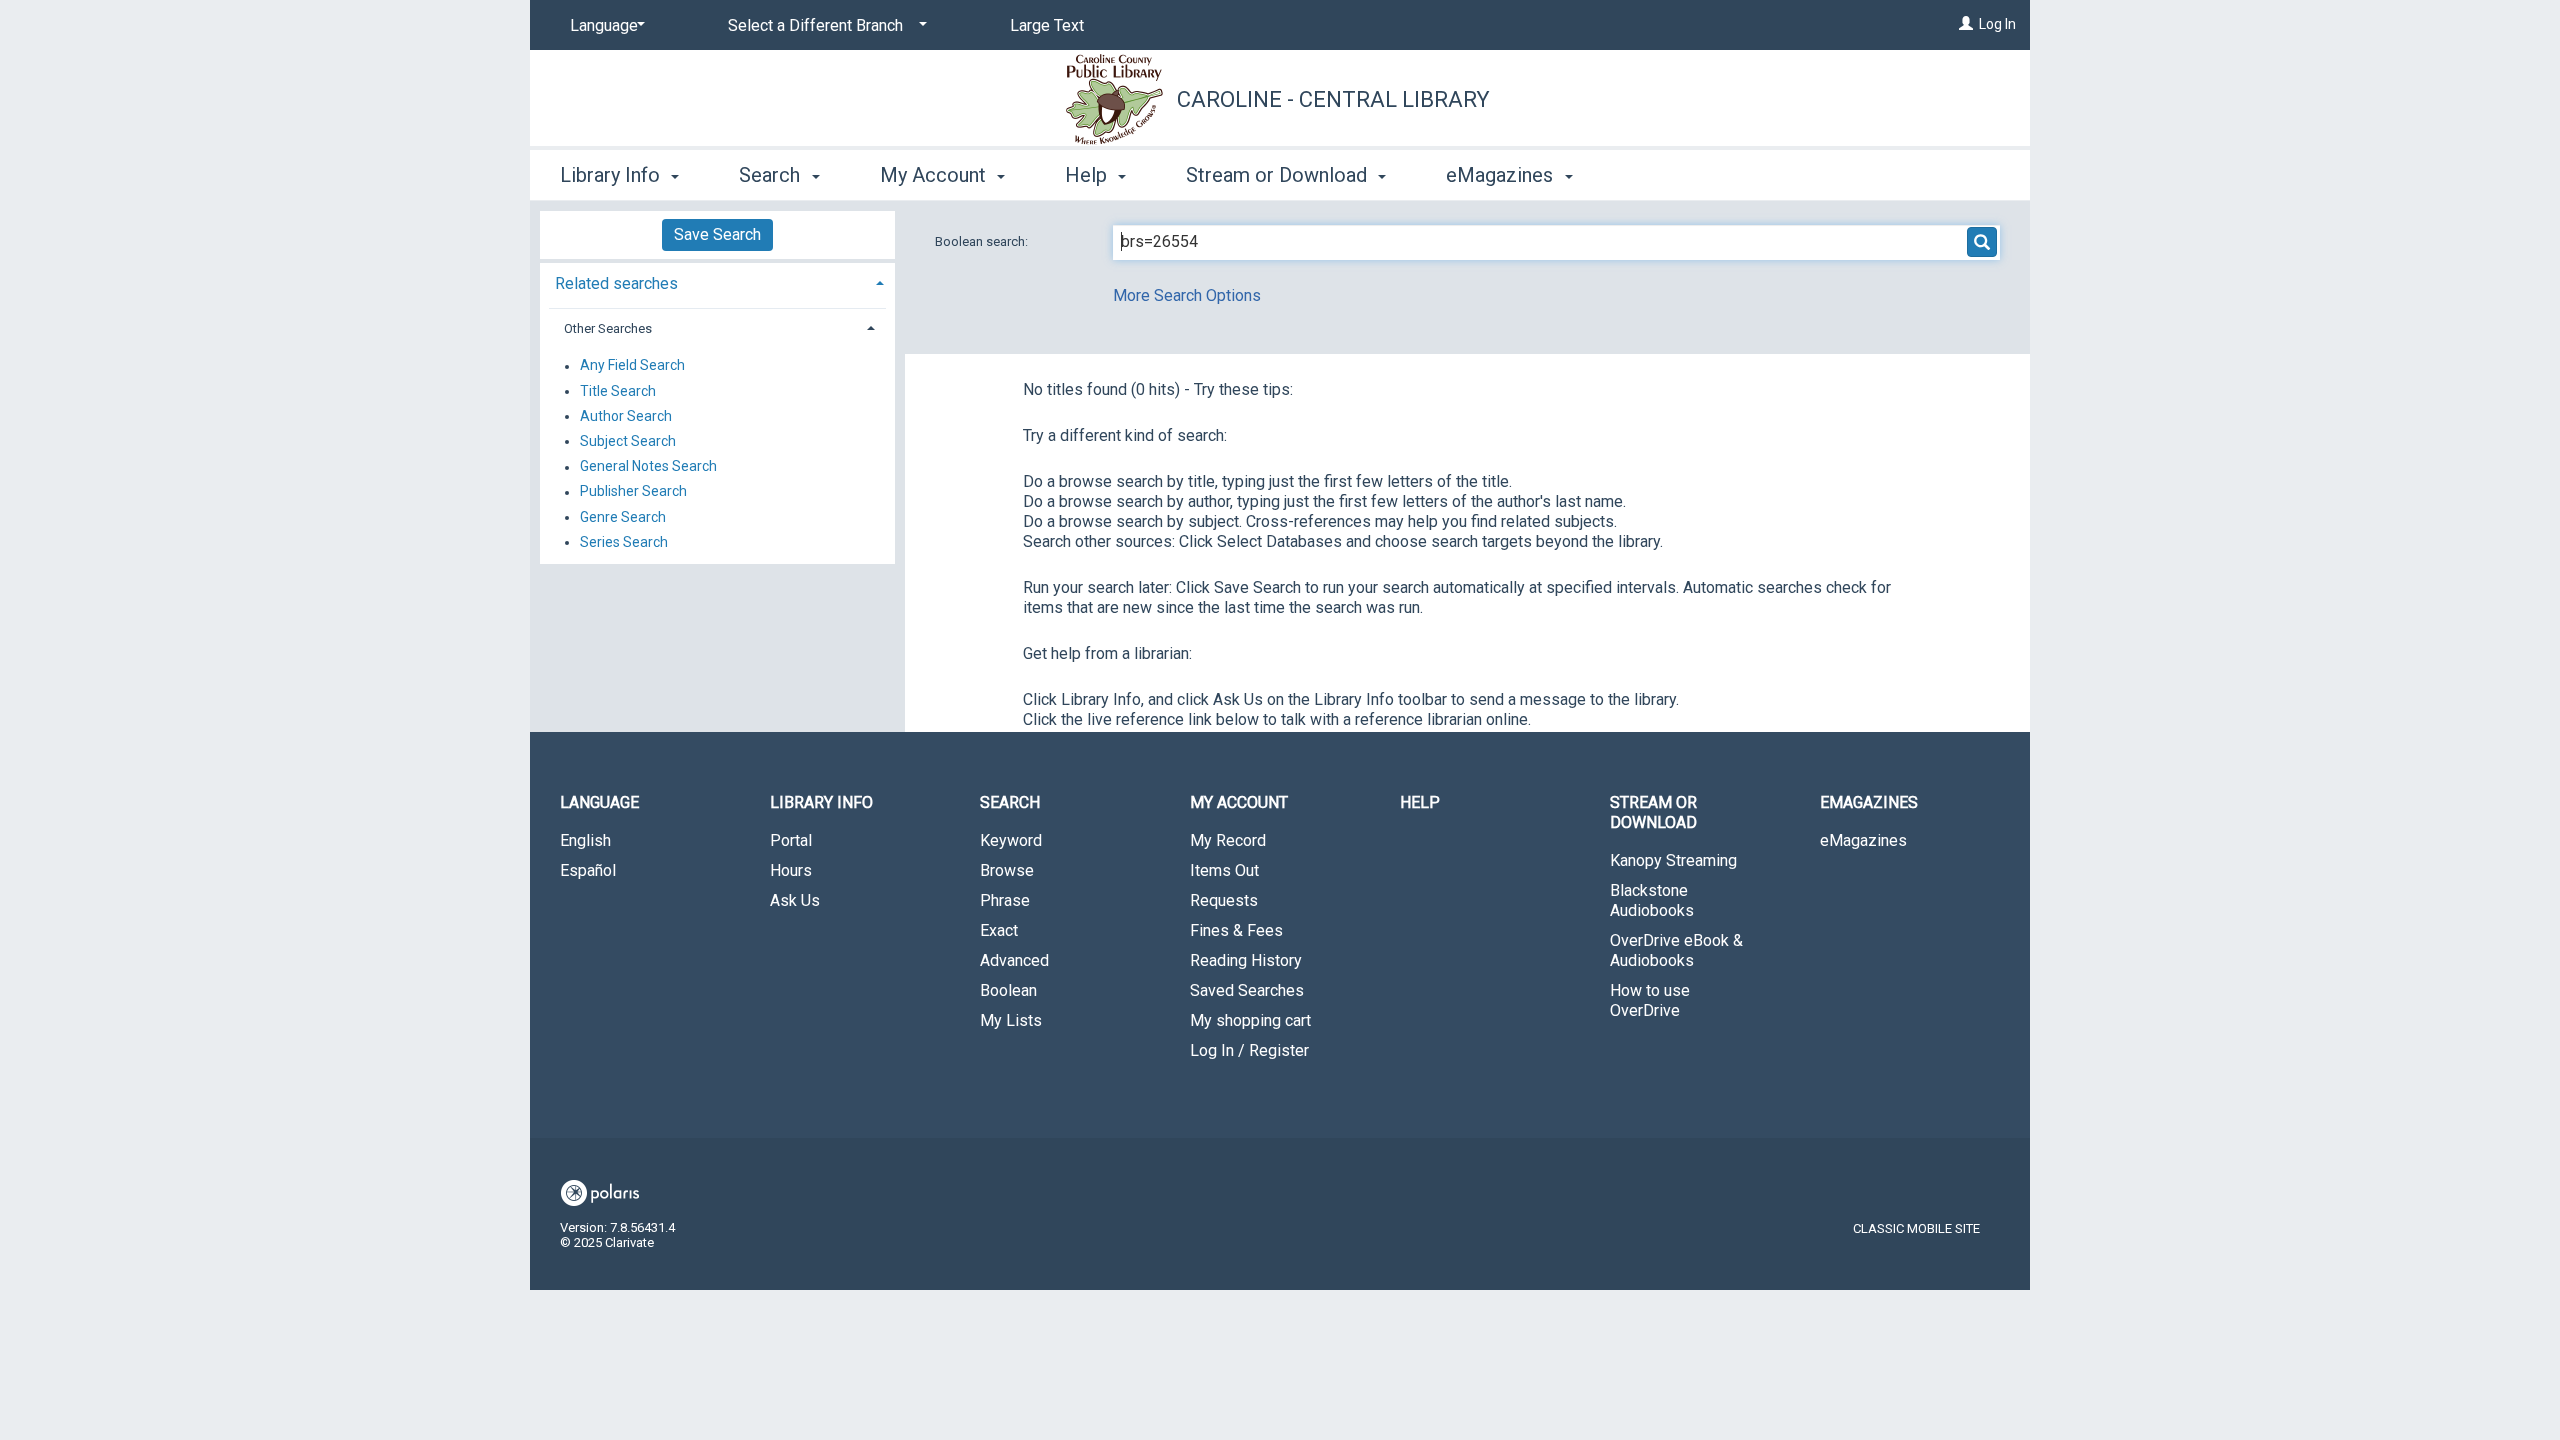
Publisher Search (633, 492)
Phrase (1005, 900)
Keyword (1011, 840)
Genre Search (623, 517)
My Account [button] (935, 175)
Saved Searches (1247, 990)
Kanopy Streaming (1673, 860)
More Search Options (1187, 295)
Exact (999, 930)
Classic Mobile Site (1916, 1228)
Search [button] (772, 175)
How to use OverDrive (1650, 1000)
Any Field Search (632, 366)
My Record (1228, 840)
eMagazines (1863, 840)
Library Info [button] (612, 175)
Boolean (1008, 990)
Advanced (1014, 960)
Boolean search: (983, 241)
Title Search (618, 391)
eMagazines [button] (1502, 175)
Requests (1224, 900)
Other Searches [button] (608, 328)
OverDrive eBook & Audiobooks (1676, 950)
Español (588, 870)
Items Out (1224, 870)
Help (1420, 802)
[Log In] (1966, 24)
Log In (1997, 24)
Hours (791, 870)
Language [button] (599, 802)
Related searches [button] (616, 283)
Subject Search (628, 441)
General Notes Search (648, 467)
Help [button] (1088, 175)
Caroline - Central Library (1333, 99)
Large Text (1047, 25)
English (585, 840)
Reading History (1246, 960)
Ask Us (795, 900)
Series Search (624, 542)
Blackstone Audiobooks (1652, 900)
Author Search (626, 416)
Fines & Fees (1236, 930)
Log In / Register (1249, 1050)
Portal (791, 840)
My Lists (1011, 1020)
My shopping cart (1250, 1020)
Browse (1007, 870)
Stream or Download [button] (1279, 175)
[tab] (717, 281)
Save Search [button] (717, 234)
